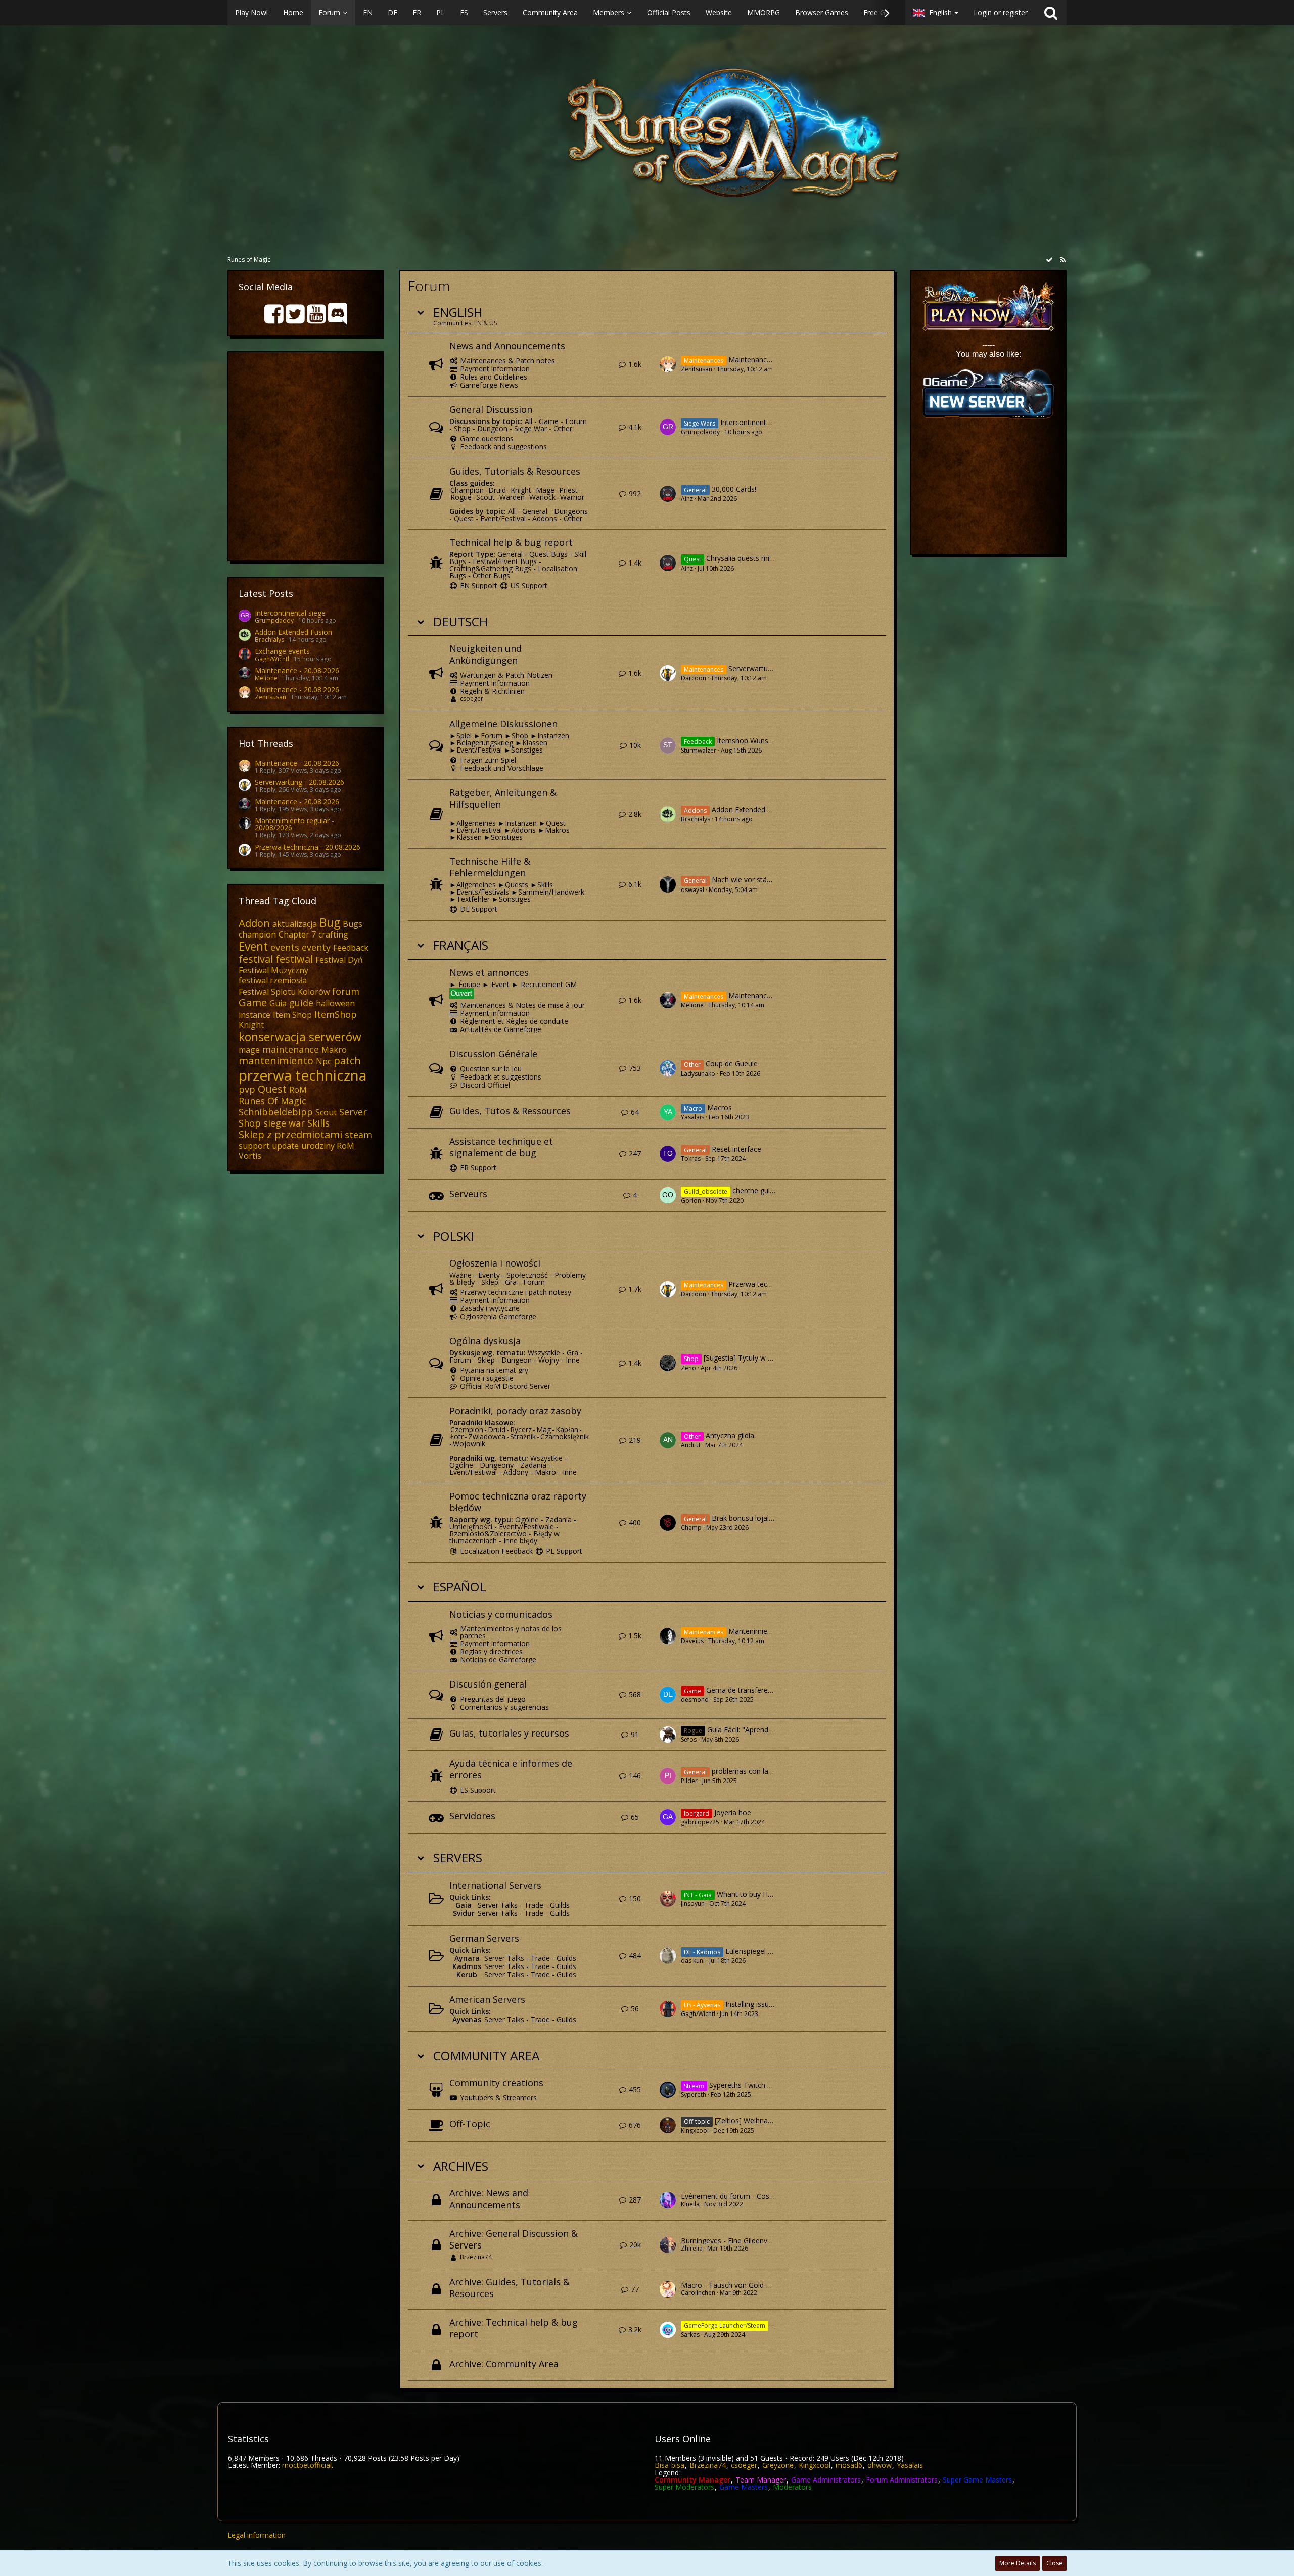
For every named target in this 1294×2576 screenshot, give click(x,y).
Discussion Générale (493, 1054)
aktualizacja (295, 924)
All (528, 421)
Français (461, 945)
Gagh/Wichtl (272, 659)
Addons (545, 518)
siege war (284, 1123)
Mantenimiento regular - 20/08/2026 (294, 824)
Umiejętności (471, 1527)
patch (347, 1061)
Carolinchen (698, 2293)
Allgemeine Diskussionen (503, 724)
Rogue (461, 497)
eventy (316, 947)
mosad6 (849, 2465)
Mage (545, 490)
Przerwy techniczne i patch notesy (516, 1292)
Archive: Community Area (504, 2364)
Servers (458, 1858)
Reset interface (736, 1150)
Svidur (464, 1913)
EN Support (479, 586)
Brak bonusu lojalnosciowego (760, 1518)
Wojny (549, 1360)
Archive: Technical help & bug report (514, 2328)
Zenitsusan (270, 697)
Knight (251, 1025)
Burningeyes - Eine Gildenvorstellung (740, 2241)
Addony (516, 1472)
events (285, 947)
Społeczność (527, 1275)
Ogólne (461, 1465)
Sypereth (694, 2095)
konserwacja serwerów (300, 1037)
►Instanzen (550, 736)
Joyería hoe (733, 1813)
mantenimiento (276, 1061)
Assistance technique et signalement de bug (501, 1147)
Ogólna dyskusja (485, 1341)
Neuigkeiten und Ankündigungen (486, 654)
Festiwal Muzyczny (273, 970)
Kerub (467, 1974)
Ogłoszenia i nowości (495, 1263)
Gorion (691, 1201)
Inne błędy (520, 1541)
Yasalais (692, 1117)
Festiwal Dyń (339, 960)
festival (256, 959)
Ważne (460, 1275)
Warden (512, 497)
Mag (544, 1430)
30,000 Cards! (734, 489)
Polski (453, 1236)
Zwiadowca (487, 1437)
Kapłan (567, 1430)
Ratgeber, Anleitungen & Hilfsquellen (503, 798)
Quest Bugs (548, 554)
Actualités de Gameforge (501, 1029)
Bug (330, 922)
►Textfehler (470, 899)
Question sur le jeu (491, 1069)
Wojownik (469, 1444)
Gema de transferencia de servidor (763, 1690)
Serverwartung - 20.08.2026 (299, 782)
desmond (695, 1699)
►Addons (520, 830)
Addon (254, 923)
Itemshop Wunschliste (753, 741)
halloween (335, 1003)
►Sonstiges (523, 750)
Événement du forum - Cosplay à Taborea (750, 2196)
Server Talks (498, 1905)
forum (346, 991)
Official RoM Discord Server (505, 1386)
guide (301, 1003)
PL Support (564, 1551)
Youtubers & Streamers (498, 2098)
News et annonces (489, 972)
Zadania (533, 1465)
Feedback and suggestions (503, 447)
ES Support (478, 1790)
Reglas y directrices (491, 1651)
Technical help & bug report (511, 542)
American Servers (487, 1999)
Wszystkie (544, 1353)
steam (358, 1135)
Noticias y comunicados (501, 1614)
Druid (497, 490)
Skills (318, 1123)
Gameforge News (489, 385)
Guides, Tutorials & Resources (515, 471)
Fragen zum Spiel (488, 760)
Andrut (691, 1445)
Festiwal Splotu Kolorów (284, 992)
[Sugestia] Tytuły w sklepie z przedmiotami (773, 1358)
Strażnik (523, 1437)
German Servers (484, 1938)
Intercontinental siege (290, 613)
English (458, 312)
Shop (250, 1123)
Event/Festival (503, 518)
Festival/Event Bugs (505, 561)
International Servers (495, 1885)
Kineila (690, 2204)
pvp (247, 1089)
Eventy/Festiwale (526, 1527)
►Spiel (460, 736)
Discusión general (488, 1684)
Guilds (560, 1905)
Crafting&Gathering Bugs (490, 568)
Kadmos (467, 1966)
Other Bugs (491, 575)
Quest (272, 1089)
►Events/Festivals (479, 892)
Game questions (487, 438)
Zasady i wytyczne (490, 1308)
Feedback (351, 948)
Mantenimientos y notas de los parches (511, 1632)
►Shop (516, 736)
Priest (568, 490)
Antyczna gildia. (731, 1436)
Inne (573, 1360)
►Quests (513, 885)
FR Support (478, 1168)
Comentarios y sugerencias (504, 1707)
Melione (266, 678)
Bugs (353, 924)
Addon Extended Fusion (293, 632)
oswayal (692, 890)
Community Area (486, 2056)
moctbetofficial (307, 2465)
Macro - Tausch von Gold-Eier (730, 2285)
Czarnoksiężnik (565, 1437)
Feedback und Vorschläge (502, 768)
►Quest (552, 823)
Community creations (496, 2083)
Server (353, 1112)
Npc (323, 1061)
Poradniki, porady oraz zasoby (515, 1411)
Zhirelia (692, 2248)
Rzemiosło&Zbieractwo (488, 1534)
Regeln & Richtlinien (492, 691)
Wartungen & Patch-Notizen (506, 675)
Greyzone (778, 2465)
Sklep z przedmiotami (290, 1134)
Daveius (692, 1641)
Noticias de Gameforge (498, 1659)
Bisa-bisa (669, 2465)
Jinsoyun (693, 1904)
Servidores (472, 1816)
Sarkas (690, 2335)
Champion (467, 490)
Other (563, 428)
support (254, 1146)
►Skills (542, 885)
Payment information (495, 369)
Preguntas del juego (493, 1699)
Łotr (457, 1437)
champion (257, 934)
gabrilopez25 (700, 1822)
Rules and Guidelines (494, 377)
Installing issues (751, 2004)
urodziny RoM (328, 1146)
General (535, 511)
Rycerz (521, 1430)
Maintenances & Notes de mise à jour (522, 1005)
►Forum (488, 736)
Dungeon (492, 428)
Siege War (530, 428)
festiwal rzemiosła (273, 980)
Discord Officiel (485, 1085)
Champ (691, 1528)
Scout (326, 1112)
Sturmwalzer (699, 750)
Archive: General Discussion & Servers (514, 2239)
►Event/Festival (476, 750)
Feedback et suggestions (501, 1077)
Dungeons (571, 511)
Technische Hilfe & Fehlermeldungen (490, 867)
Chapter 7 (297, 934)
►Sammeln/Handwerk (548, 892)
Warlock (542, 497)
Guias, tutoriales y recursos (509, 1733)
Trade (534, 1905)
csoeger (472, 699)
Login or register (1001, 12)
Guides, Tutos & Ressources (510, 1111)
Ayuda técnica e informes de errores (511, 1769)
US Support (529, 586)
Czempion (467, 1430)
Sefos (689, 1739)
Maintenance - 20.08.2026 (297, 670)
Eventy (489, 1275)
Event (253, 946)
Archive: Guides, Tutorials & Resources (510, 2288)
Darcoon (694, 678)
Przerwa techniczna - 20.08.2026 (308, 847)
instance (255, 1015)
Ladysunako (698, 1074)
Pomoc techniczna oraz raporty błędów (518, 1502)
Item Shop (292, 1015)
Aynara (467, 1958)
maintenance (291, 1049)
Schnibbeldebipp (276, 1112)
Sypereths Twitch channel (751, 2085)
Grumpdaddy (274, 620)
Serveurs (468, 1194)
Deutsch (460, 621)
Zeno (688, 1368)
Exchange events (282, 651)
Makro (334, 1050)
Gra (511, 1282)
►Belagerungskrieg (481, 743)
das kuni (693, 1961)
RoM (298, 1090)
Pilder (689, 1781)
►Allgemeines (473, 823)
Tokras (691, 1159)
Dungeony (497, 1465)
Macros (720, 1108)
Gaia (464, 1905)
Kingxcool (695, 2130)
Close (1054, 2563)
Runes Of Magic (272, 1101)
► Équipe (466, 984)
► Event (496, 984)
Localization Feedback (496, 1551)
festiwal (294, 959)
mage (249, 1050)
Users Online (683, 2439)
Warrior (572, 497)
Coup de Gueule (732, 1064)
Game (253, 1002)
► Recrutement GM (544, 984)
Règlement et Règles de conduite (514, 1021)
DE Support (479, 909)
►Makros (554, 830)
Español (460, 1587)
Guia (278, 1003)
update (285, 1146)
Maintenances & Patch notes (507, 361)
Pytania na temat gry (494, 1370)
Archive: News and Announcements (489, 2199)
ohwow (880, 2465)
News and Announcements (507, 346)
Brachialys (269, 640)
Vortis (250, 1156)
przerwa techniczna (303, 1075)
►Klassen (531, 743)
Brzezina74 (476, 2257)
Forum (576, 421)
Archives (461, 2166)
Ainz (687, 499)
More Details (1018, 2563)
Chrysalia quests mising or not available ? (773, 559)
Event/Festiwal (473, 1472)
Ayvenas (467, 2019)
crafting (333, 934)
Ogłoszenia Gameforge (498, 1316)
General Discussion (491, 409)
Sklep (490, 1282)
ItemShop (336, 1014)
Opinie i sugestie (487, 1378)
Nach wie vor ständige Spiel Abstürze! (773, 880)
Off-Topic (470, 2124)
